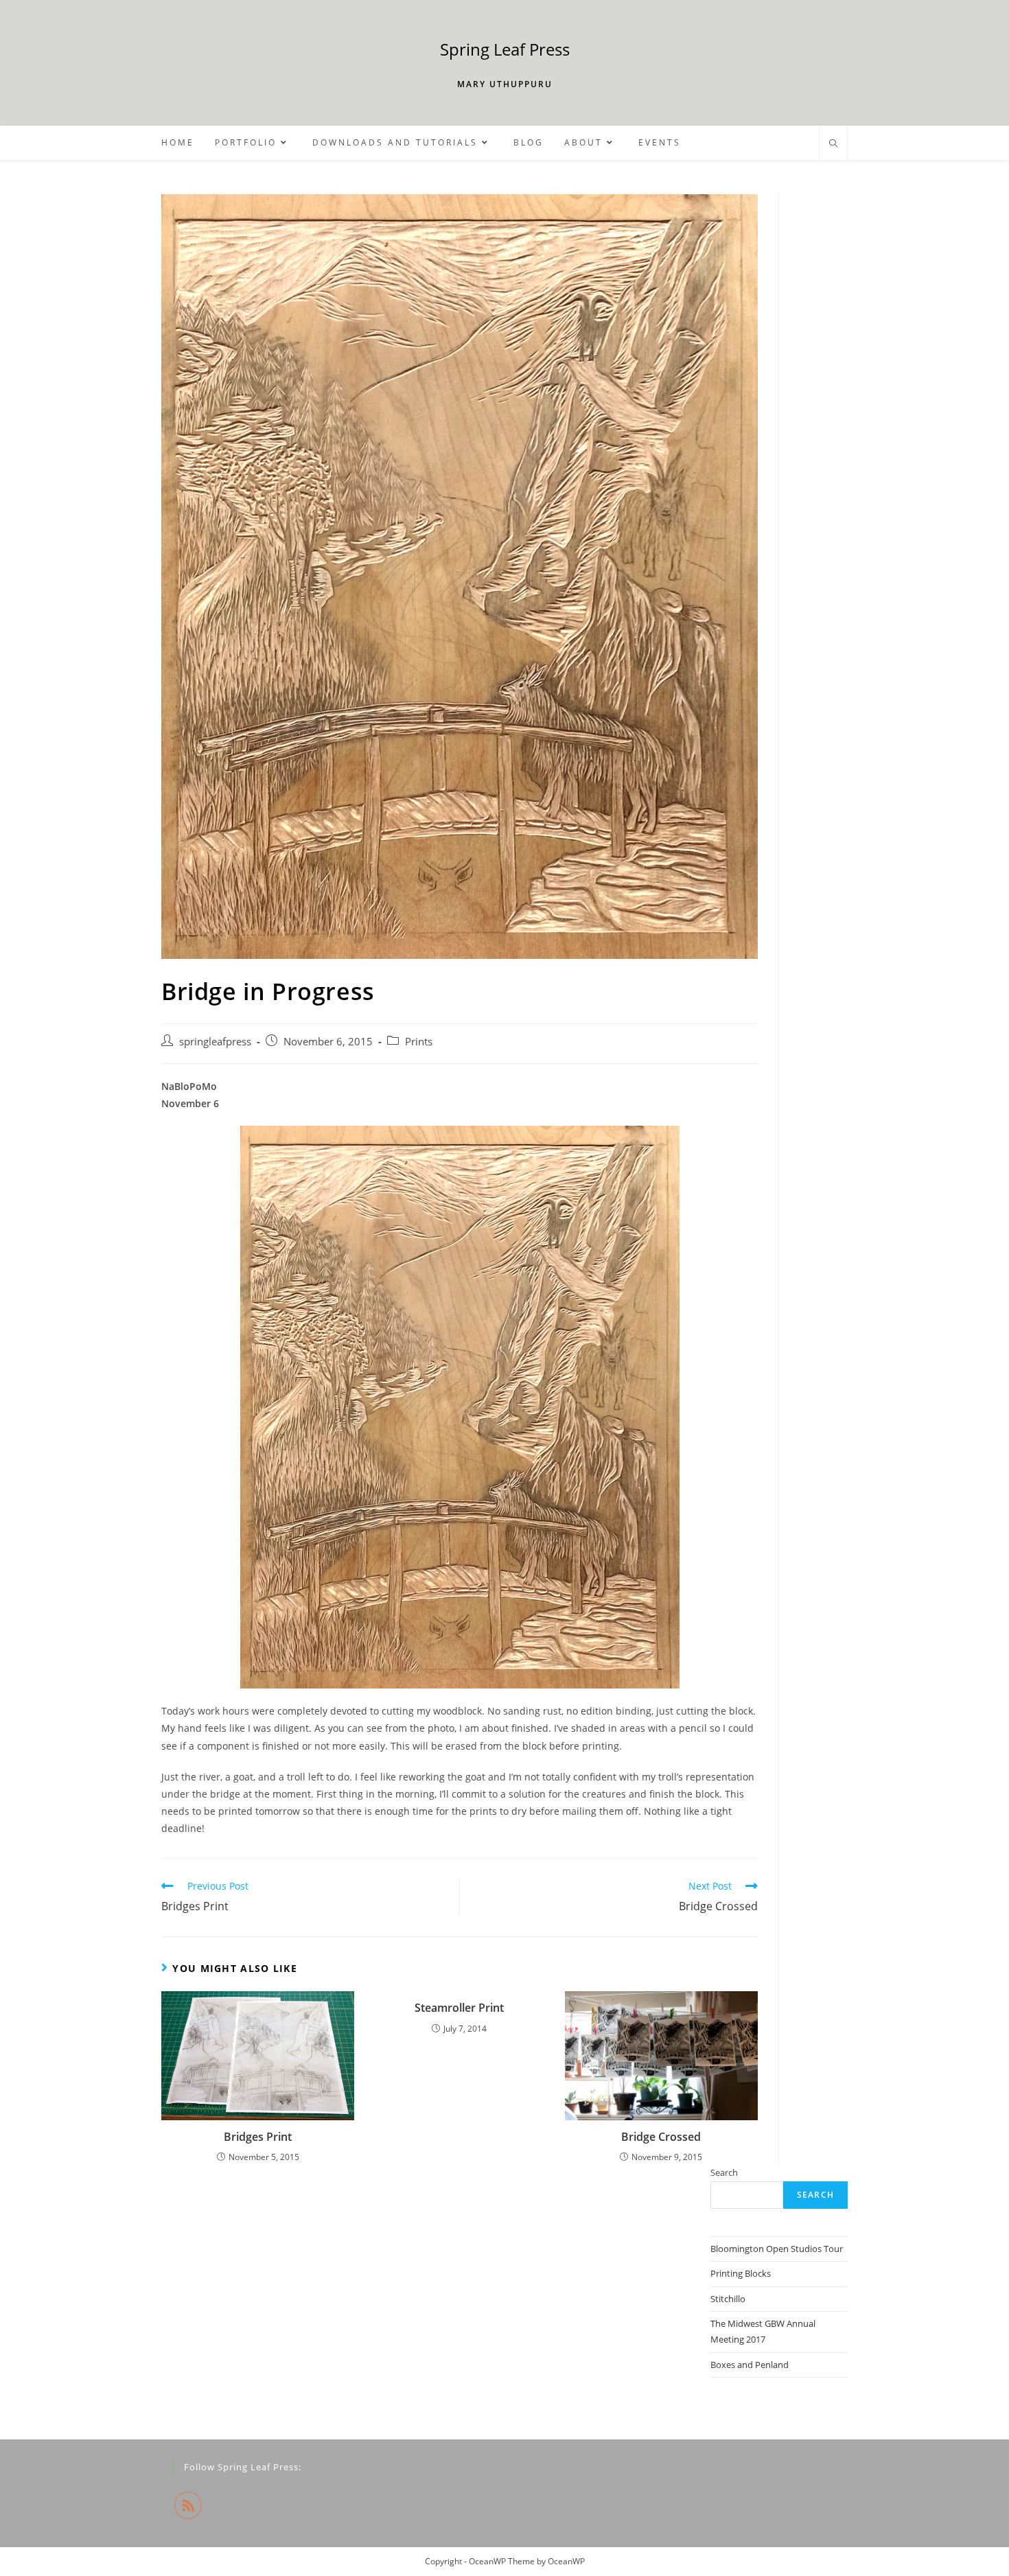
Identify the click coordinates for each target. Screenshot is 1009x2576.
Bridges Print (258, 2137)
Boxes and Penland (750, 2365)
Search (724, 2172)
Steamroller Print (459, 2008)
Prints (419, 1042)
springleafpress (215, 1042)
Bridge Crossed (661, 2137)
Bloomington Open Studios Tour (777, 2249)
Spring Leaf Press (505, 49)
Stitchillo (728, 2299)
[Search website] (833, 144)
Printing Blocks (741, 2273)
